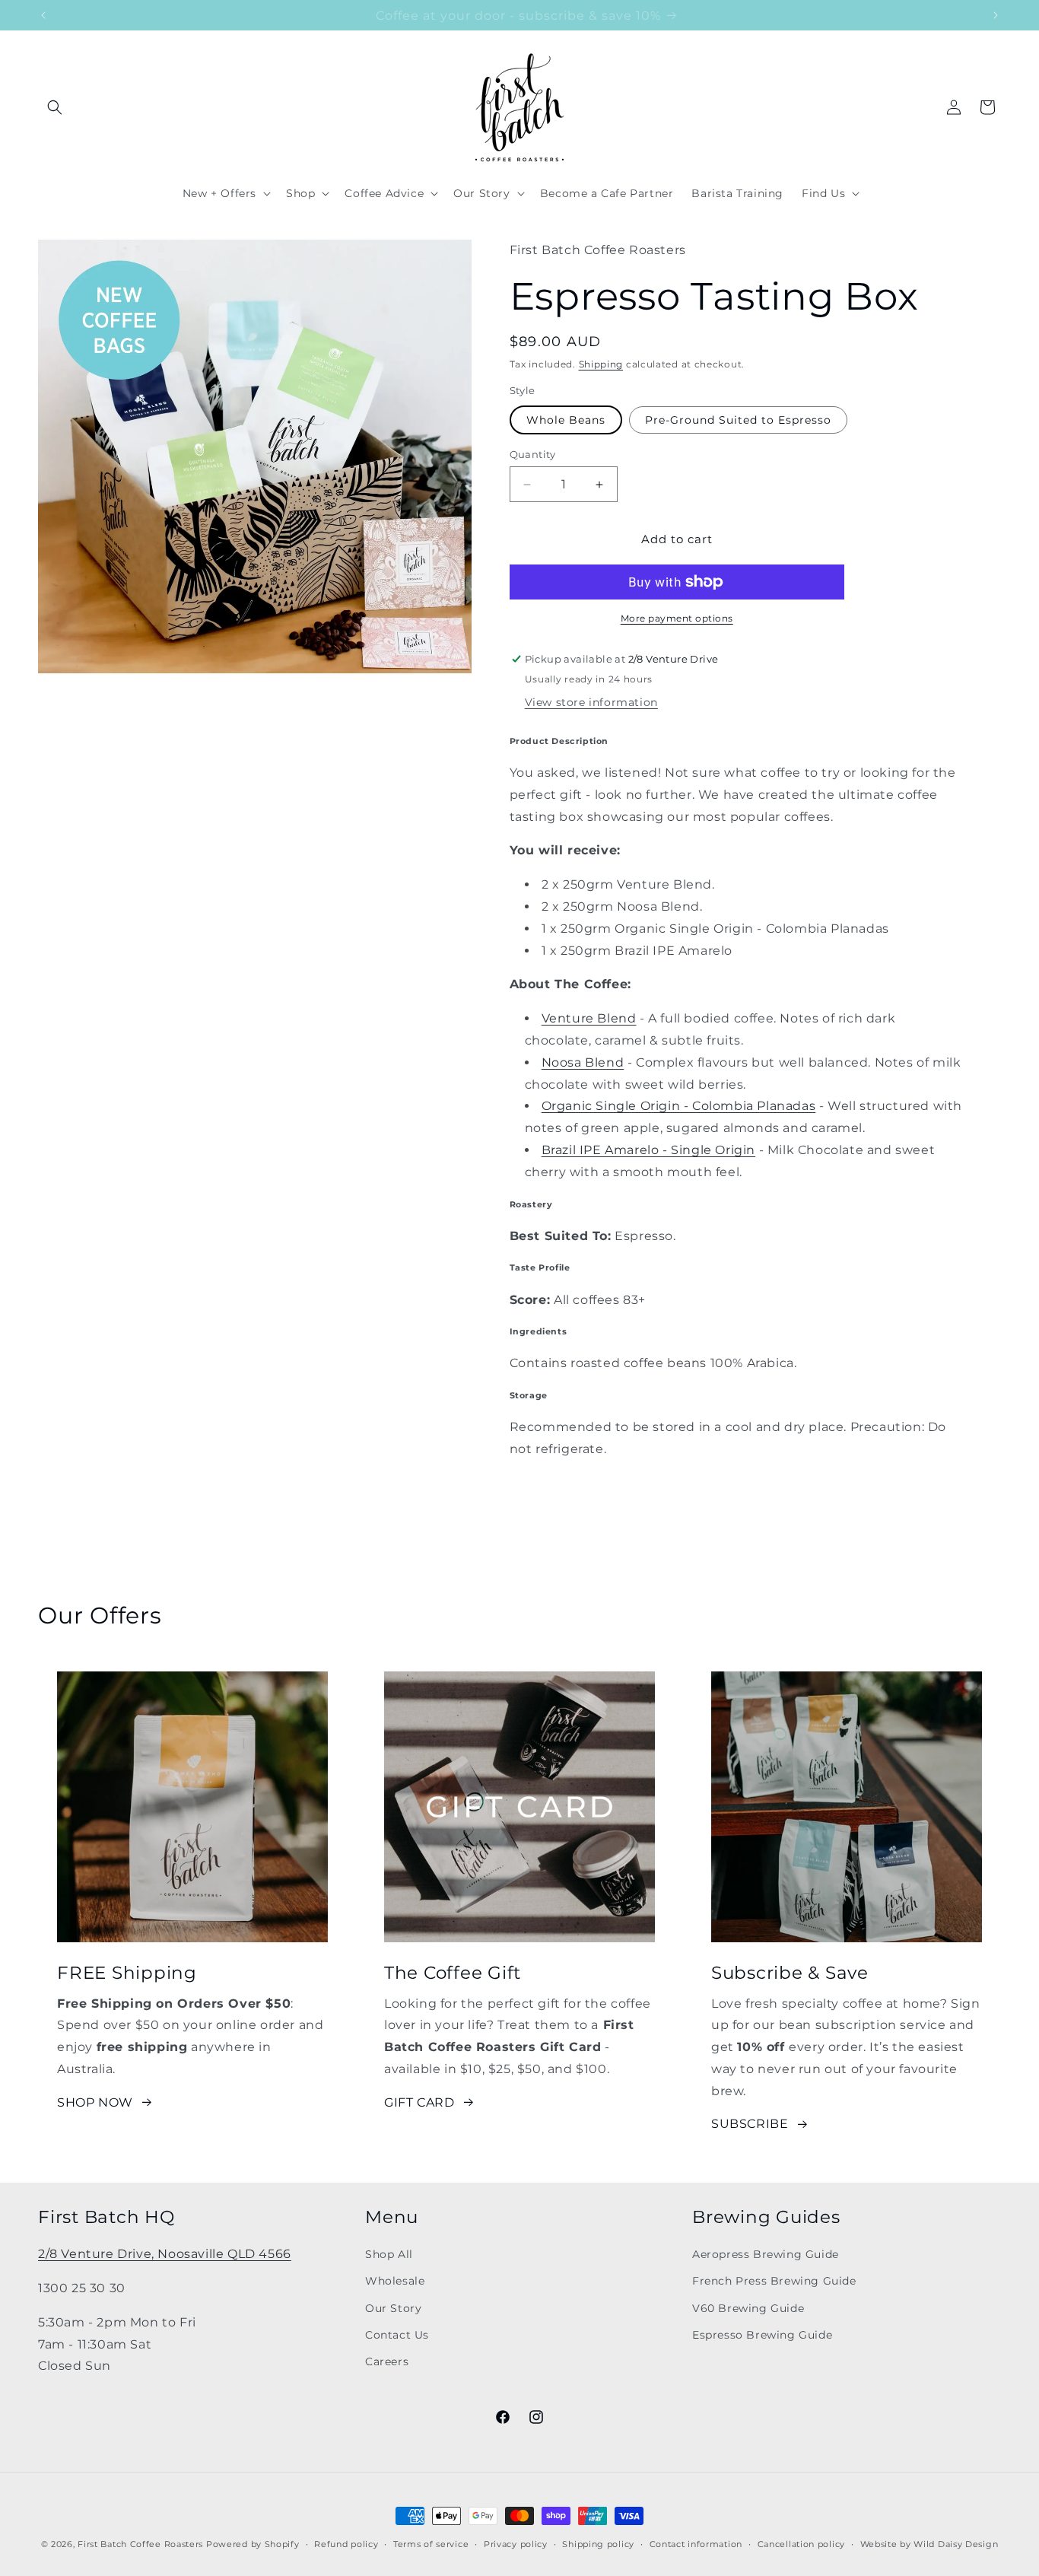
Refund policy (346, 2543)
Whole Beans (566, 420)
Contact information (696, 2543)
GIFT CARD (419, 2102)
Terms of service (431, 2543)
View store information (591, 702)
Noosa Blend (583, 1062)
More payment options (677, 618)
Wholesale (395, 2281)
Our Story (393, 2307)
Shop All (389, 2254)
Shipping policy (598, 2543)
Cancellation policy (801, 2543)
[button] (55, 107)
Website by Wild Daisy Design (929, 2543)
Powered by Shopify (253, 2544)
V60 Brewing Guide (748, 2307)
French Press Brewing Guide (774, 2281)
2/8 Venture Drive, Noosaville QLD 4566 (165, 2254)
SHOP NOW (95, 2102)
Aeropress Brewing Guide (766, 2254)
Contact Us (397, 2334)
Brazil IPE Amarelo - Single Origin (648, 1150)
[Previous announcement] (43, 15)
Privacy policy (516, 2543)
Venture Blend (589, 1018)
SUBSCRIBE (750, 2124)
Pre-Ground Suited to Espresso (738, 420)
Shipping (601, 364)
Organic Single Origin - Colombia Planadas (679, 1106)
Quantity (533, 454)
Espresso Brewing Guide (762, 2334)
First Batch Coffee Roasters (140, 2544)
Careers (387, 2361)
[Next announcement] (996, 15)
